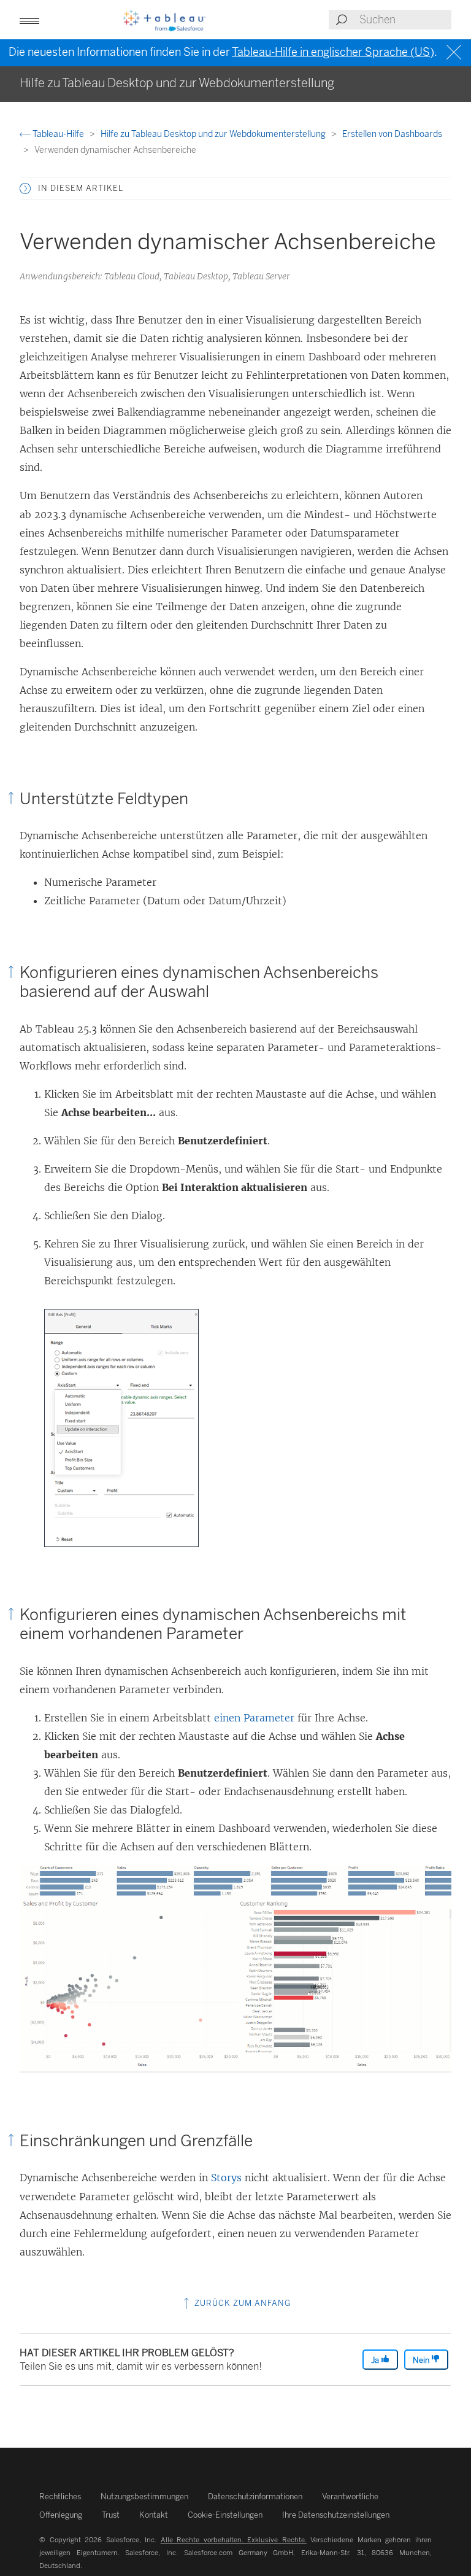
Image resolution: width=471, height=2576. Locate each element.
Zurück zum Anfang (241, 2303)
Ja (376, 2360)
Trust (111, 2515)
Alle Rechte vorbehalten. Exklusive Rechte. (234, 2540)
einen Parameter (254, 1718)
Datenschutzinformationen (255, 2496)
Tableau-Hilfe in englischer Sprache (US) (333, 52)
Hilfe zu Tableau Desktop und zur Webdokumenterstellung (214, 134)
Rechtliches (60, 2496)
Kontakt (154, 2515)
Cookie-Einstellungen (225, 2515)
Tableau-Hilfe (58, 134)
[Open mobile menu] (29, 20)
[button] (25, 188)
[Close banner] (455, 52)
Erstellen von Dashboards (392, 134)
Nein (422, 2360)
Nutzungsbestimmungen (144, 2496)
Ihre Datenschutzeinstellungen (336, 2515)
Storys (226, 2178)
